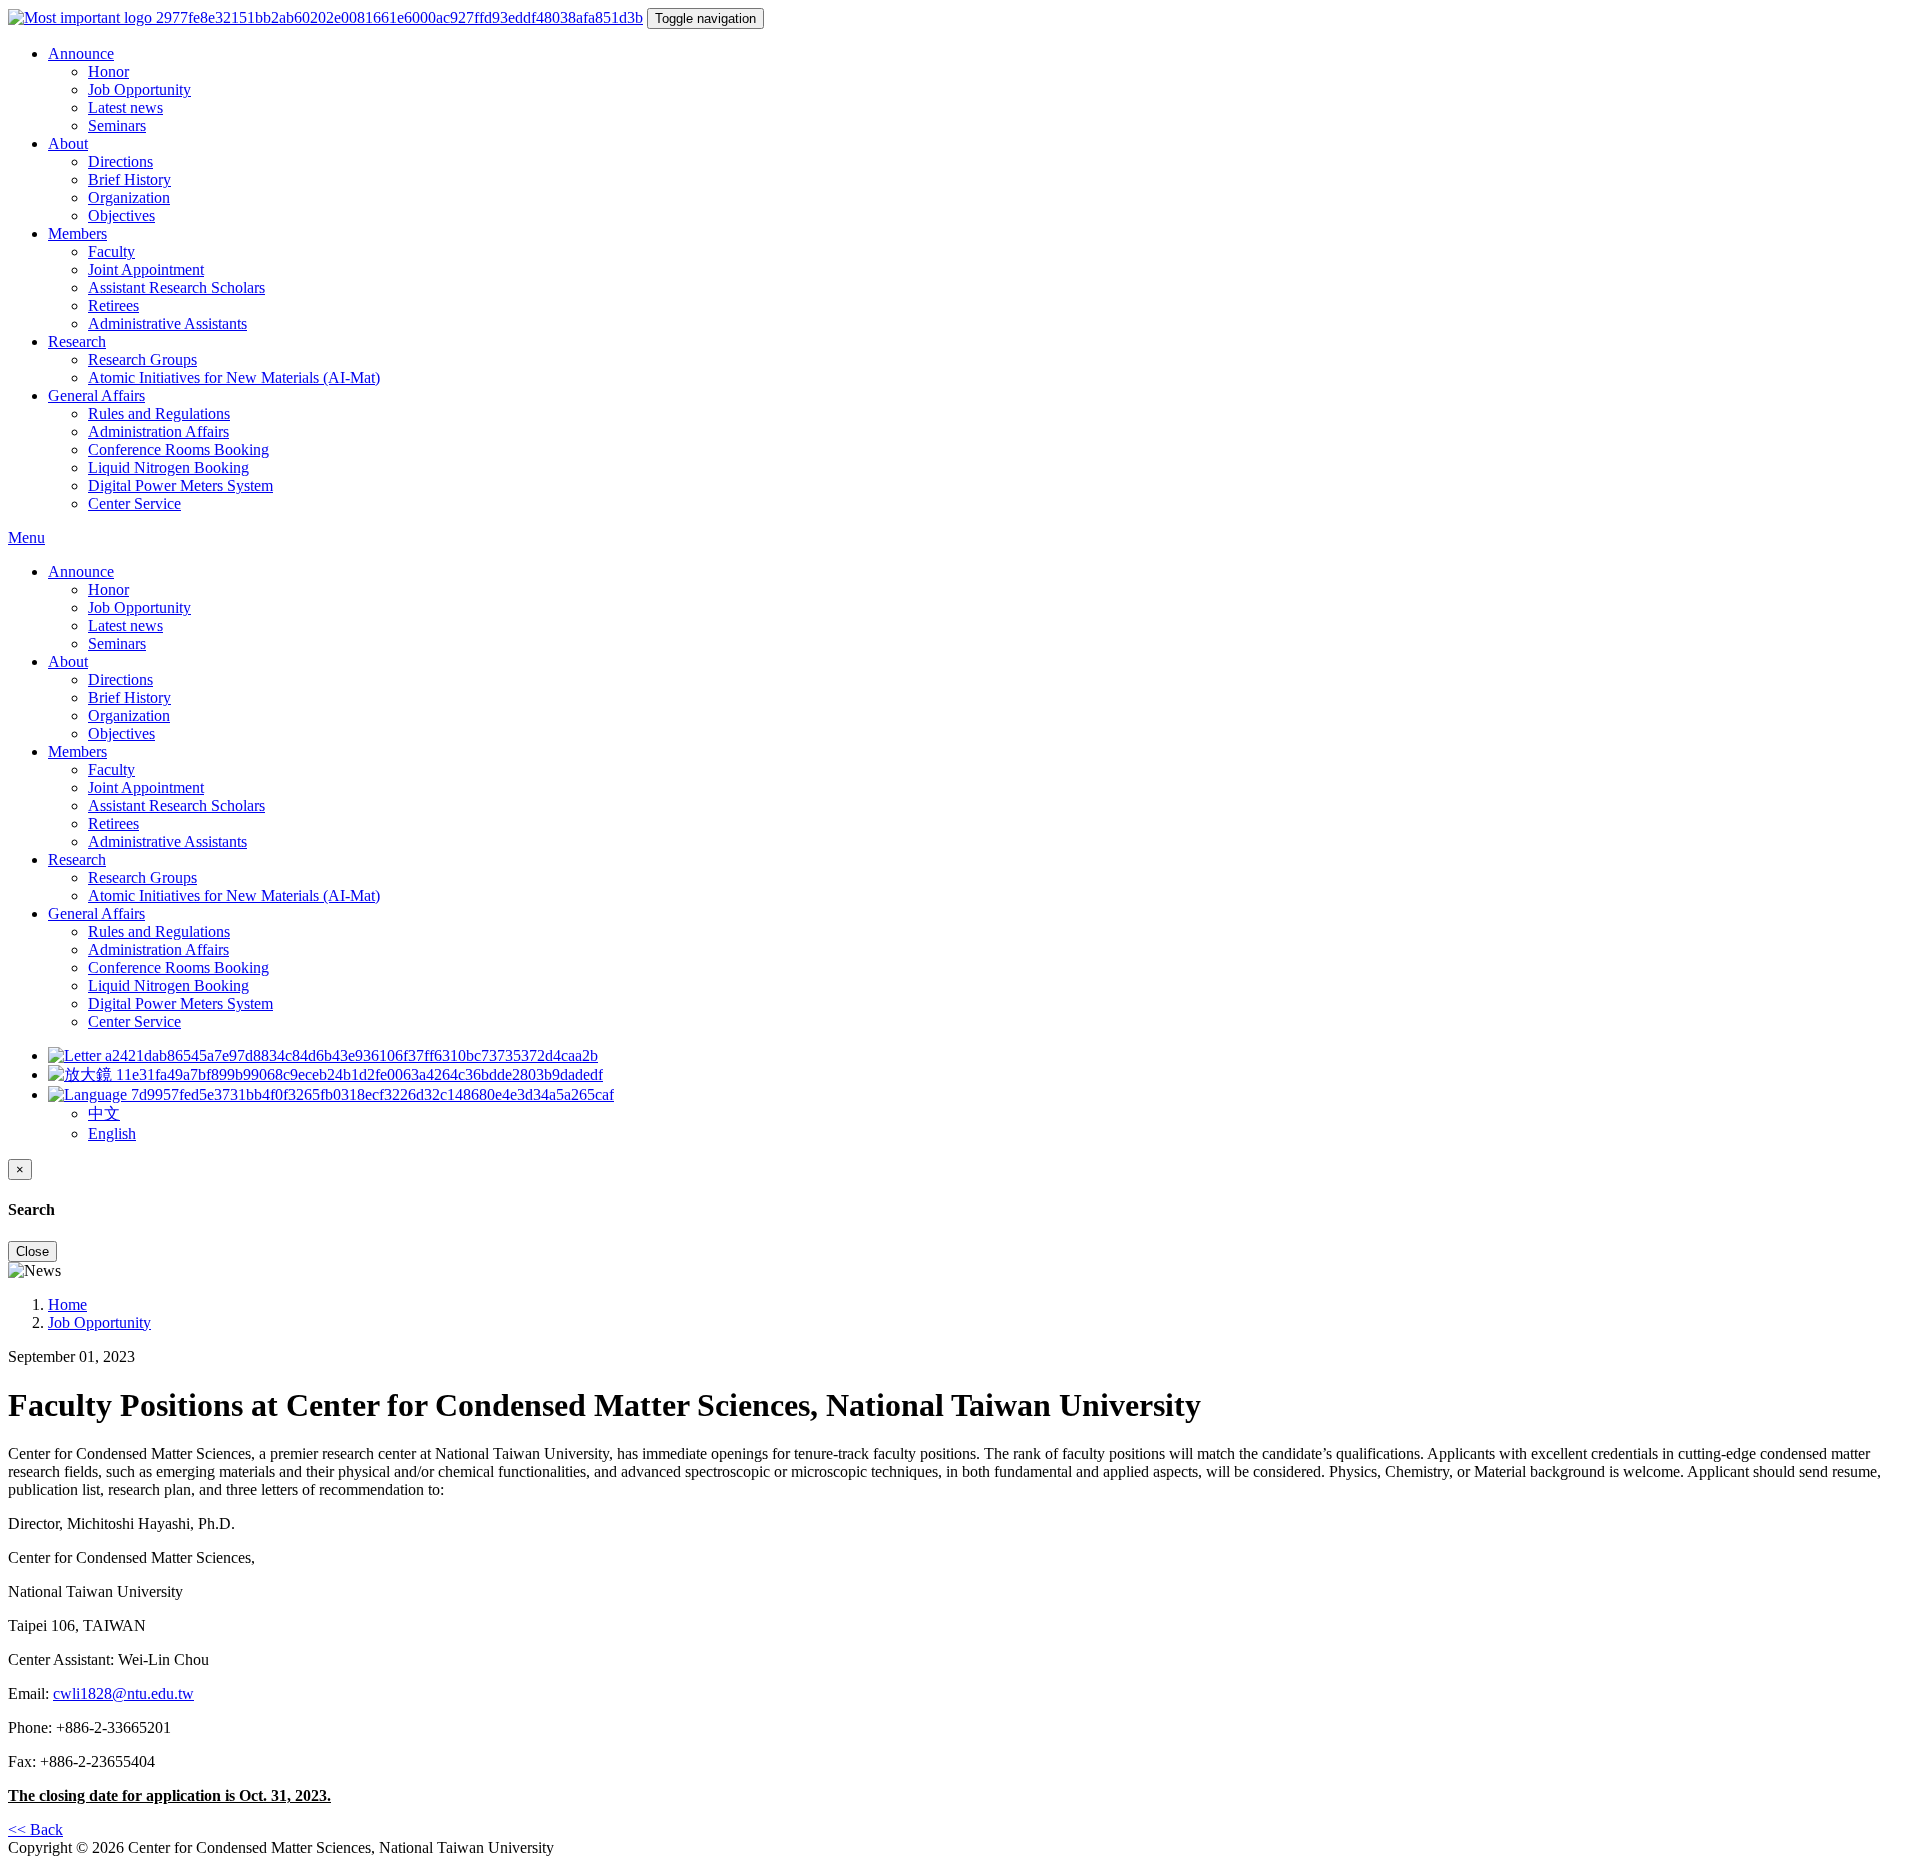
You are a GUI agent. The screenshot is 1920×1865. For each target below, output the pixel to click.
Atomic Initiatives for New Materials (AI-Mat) (234, 377)
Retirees (113, 305)
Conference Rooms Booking (178, 449)
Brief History (129, 179)
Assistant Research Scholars (176, 287)
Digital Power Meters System (180, 485)
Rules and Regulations (159, 413)
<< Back (35, 1829)
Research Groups (142, 359)
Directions (120, 161)
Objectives (121, 215)
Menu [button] (26, 537)
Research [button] (77, 341)
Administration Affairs (158, 431)
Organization (129, 197)
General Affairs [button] (96, 395)
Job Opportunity (139, 89)
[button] (331, 1094)
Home (67, 1304)
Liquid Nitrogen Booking (168, 467)
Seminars (117, 125)
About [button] (68, 143)
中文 (104, 1113)
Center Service (134, 503)
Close (32, 1251)
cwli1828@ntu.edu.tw (123, 1693)
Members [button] (77, 233)
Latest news (125, 107)
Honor (108, 71)
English (112, 1133)
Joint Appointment (146, 269)
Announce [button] (81, 53)
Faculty (111, 251)
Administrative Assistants (167, 323)
